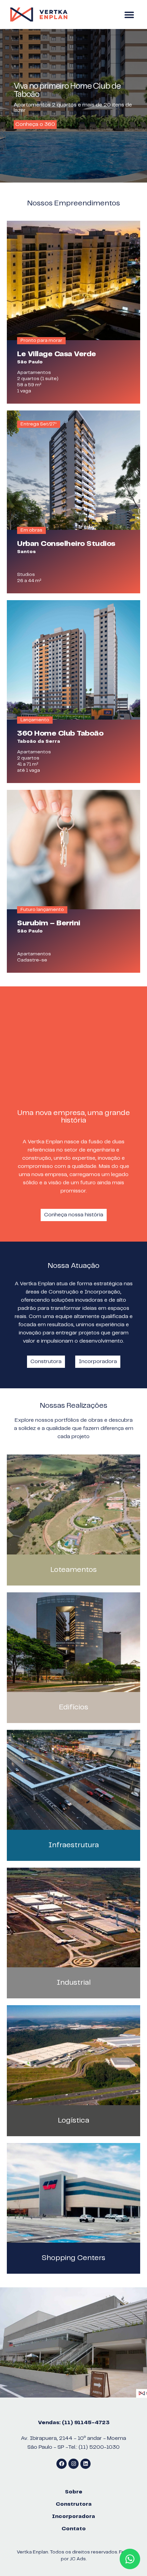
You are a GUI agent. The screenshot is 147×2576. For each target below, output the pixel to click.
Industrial (74, 1982)
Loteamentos (74, 1570)
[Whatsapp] (130, 2559)
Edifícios (74, 1707)
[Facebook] (62, 2464)
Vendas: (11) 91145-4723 (74, 2423)
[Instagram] (73, 2464)
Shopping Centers (73, 2258)
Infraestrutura (74, 1845)
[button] (129, 15)
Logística (74, 2120)
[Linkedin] (85, 2464)
